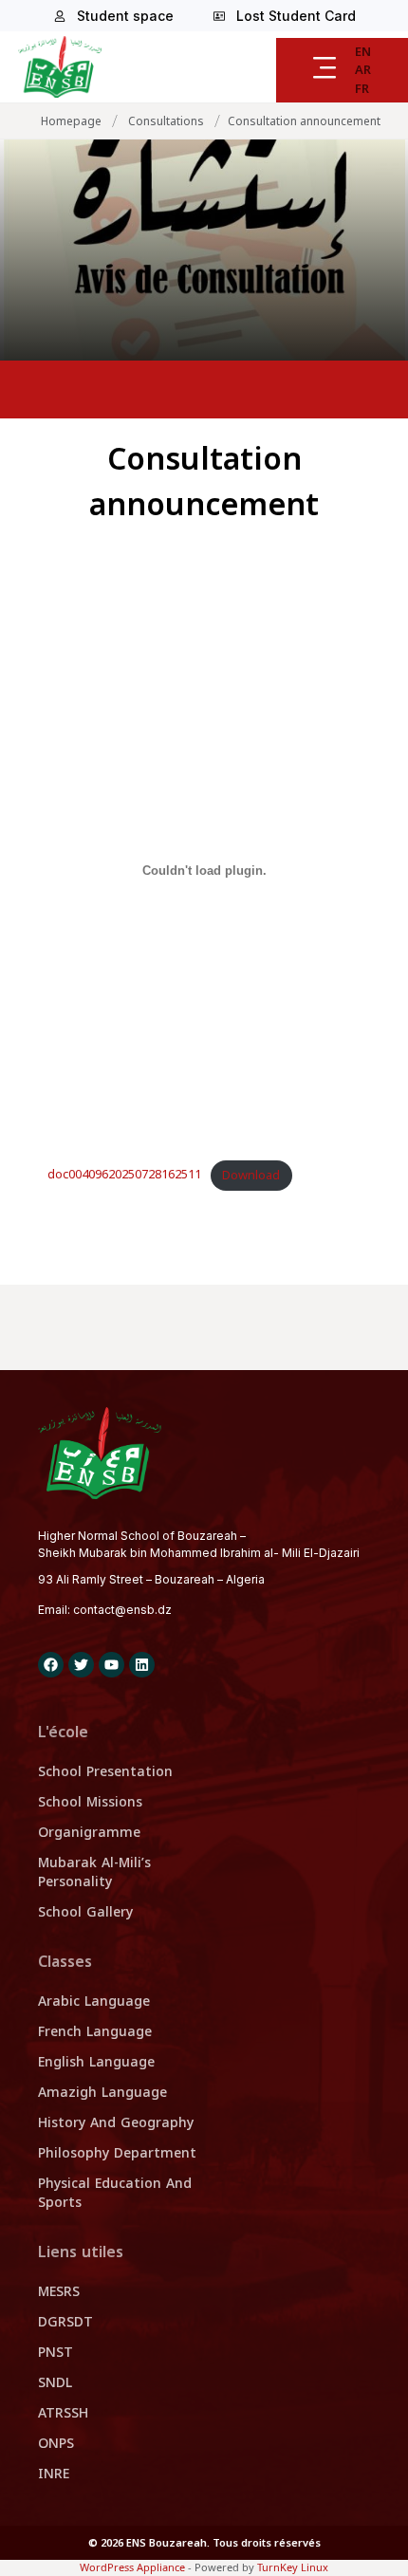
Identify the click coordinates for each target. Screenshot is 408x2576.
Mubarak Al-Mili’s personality (94, 1872)
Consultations (166, 121)
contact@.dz (122, 1610)
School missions (90, 1802)
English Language (96, 2062)
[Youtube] (111, 1665)
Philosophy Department (117, 2153)
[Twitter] (81, 1665)
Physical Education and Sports (115, 2193)
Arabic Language (94, 2001)
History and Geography (116, 2123)
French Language (95, 2032)
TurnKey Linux (293, 2567)
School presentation (105, 1772)
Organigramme (89, 1833)
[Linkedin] (142, 1665)
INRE (54, 2474)
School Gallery (85, 1912)
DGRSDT (65, 2322)
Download (251, 1176)
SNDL (55, 2383)
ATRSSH (63, 2413)
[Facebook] (51, 1665)
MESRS (59, 2292)
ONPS (56, 2444)
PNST (56, 2353)
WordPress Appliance (132, 2567)
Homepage (71, 121)
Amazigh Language (102, 2093)
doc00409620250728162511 (124, 1176)
